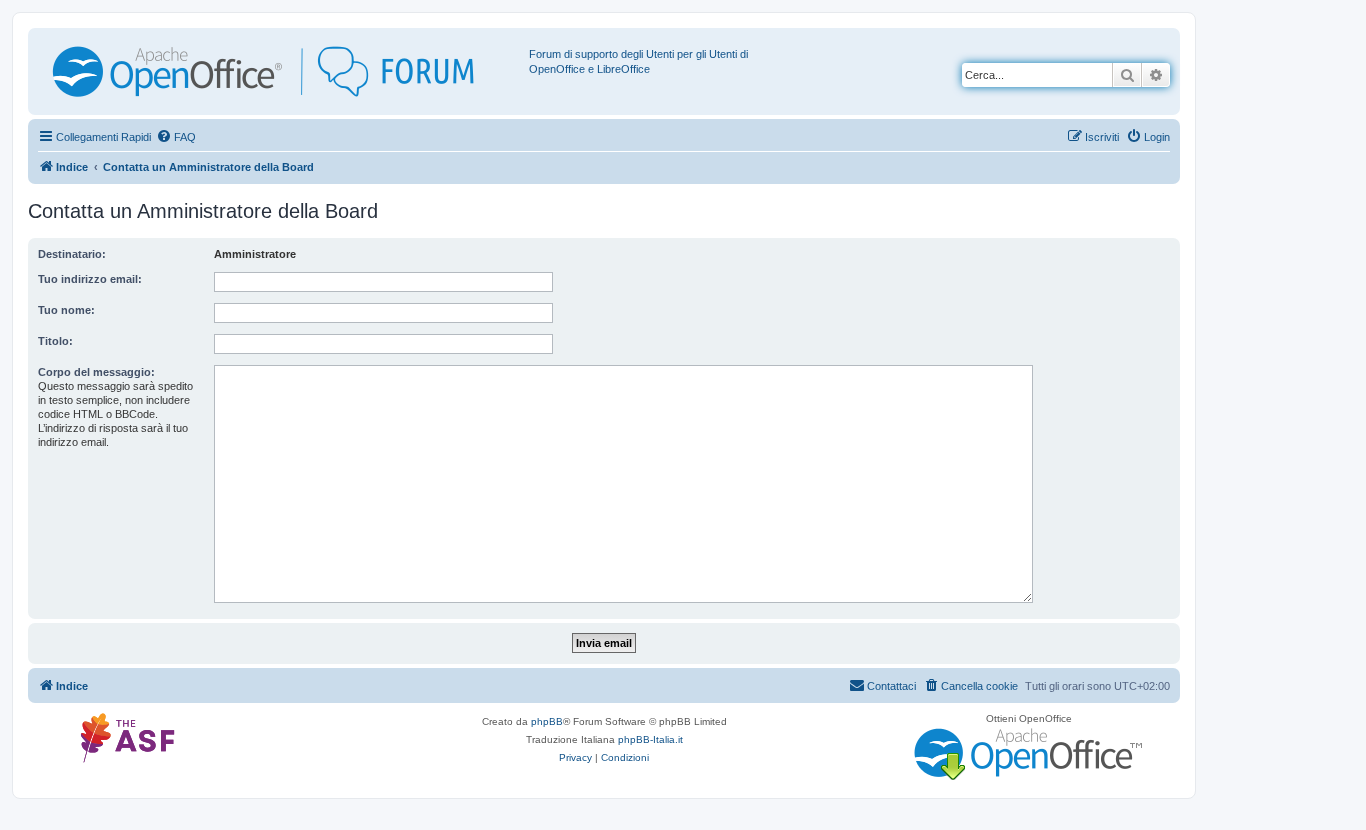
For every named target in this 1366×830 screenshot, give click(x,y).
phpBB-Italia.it (650, 739)
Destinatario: (72, 254)
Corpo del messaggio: (96, 372)
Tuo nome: (66, 310)
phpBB (547, 721)
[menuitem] (176, 137)
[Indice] (281, 71)
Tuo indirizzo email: (90, 279)
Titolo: (55, 341)
